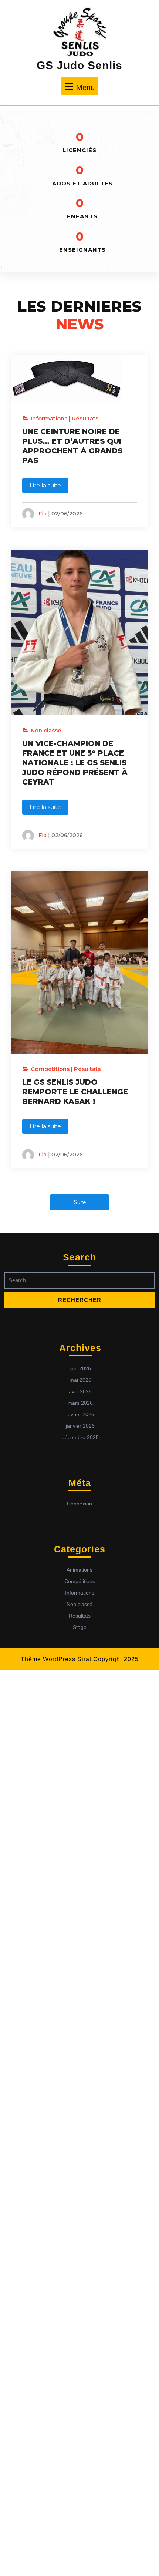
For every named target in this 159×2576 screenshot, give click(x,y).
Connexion (79, 1504)
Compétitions (50, 1069)
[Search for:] (79, 1282)
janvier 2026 (80, 1426)
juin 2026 (80, 1368)
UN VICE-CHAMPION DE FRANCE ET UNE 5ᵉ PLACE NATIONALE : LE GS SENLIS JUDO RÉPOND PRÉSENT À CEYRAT (75, 763)
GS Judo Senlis (79, 65)
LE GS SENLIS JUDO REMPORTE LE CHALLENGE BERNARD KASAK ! (75, 1092)
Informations (49, 418)
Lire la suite (45, 485)
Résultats (85, 418)
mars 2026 (80, 1403)
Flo (43, 513)
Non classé (46, 730)
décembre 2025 (80, 1437)
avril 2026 (80, 1391)
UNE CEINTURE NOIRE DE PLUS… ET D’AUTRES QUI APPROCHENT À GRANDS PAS (72, 446)
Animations (79, 1570)
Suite (80, 1202)
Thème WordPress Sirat (56, 1659)
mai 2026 (80, 1380)
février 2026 (80, 1414)
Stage (80, 1627)
